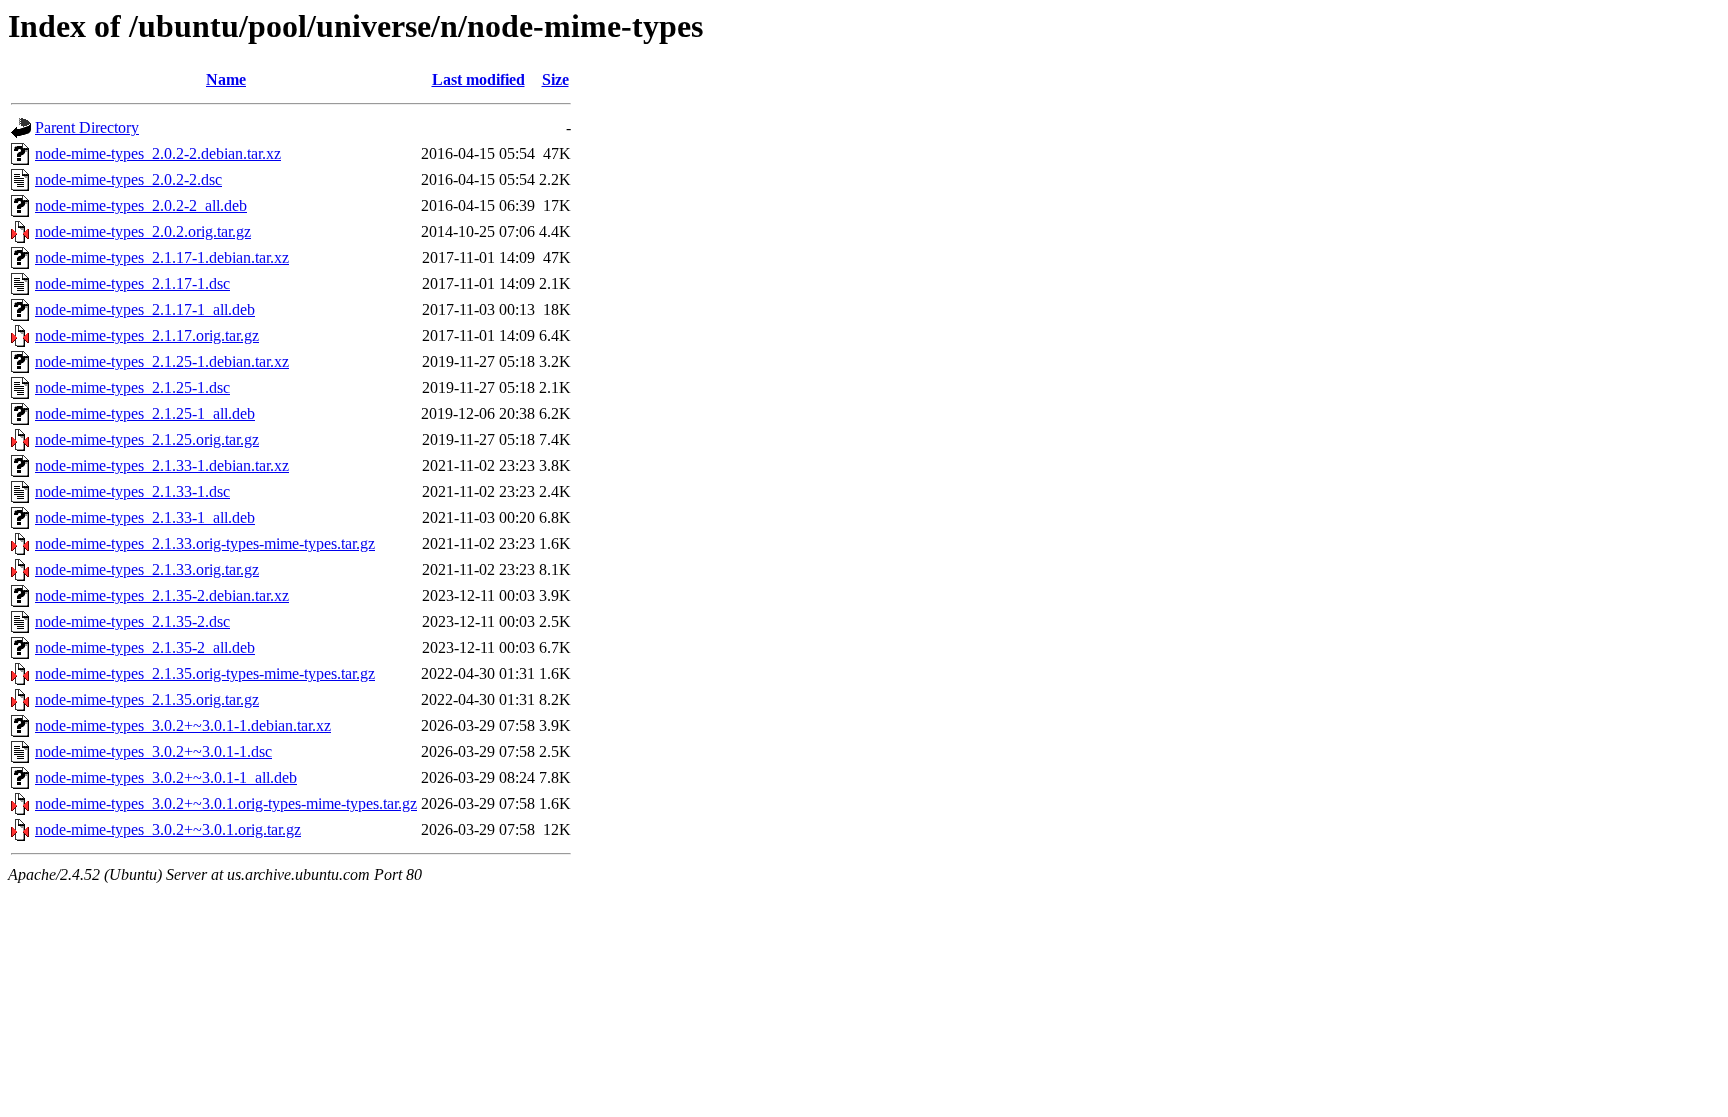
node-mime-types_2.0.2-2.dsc (128, 179)
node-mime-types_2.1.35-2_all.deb (145, 647)
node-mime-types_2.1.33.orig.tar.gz (147, 569)
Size (555, 79)
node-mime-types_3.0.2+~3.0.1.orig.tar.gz (168, 829)
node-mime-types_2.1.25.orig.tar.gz (147, 439)
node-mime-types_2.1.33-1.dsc (132, 491)
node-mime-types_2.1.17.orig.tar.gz (147, 335)
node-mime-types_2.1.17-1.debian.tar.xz (162, 257)
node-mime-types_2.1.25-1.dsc (132, 387)
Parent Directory (87, 127)
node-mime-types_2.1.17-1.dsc (132, 283)
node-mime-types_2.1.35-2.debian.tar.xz (162, 595)
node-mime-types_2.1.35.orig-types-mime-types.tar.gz (205, 673)
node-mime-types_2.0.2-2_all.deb (141, 205)
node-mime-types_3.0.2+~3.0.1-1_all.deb (166, 777)
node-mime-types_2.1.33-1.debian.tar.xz (162, 465)
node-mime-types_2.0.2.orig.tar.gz (143, 231)
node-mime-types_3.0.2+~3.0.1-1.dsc (153, 751)
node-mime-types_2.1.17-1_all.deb (145, 309)
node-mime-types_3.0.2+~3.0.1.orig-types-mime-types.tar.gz (226, 803)
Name (226, 79)
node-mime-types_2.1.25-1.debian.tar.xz (162, 361)
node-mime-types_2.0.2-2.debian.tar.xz (158, 153)
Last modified (478, 79)
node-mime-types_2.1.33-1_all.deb (145, 517)
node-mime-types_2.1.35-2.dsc (132, 621)
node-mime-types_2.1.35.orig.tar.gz (147, 699)
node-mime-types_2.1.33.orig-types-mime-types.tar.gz (205, 543)
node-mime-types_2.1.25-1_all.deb (145, 413)
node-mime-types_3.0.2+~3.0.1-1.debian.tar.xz (183, 725)
